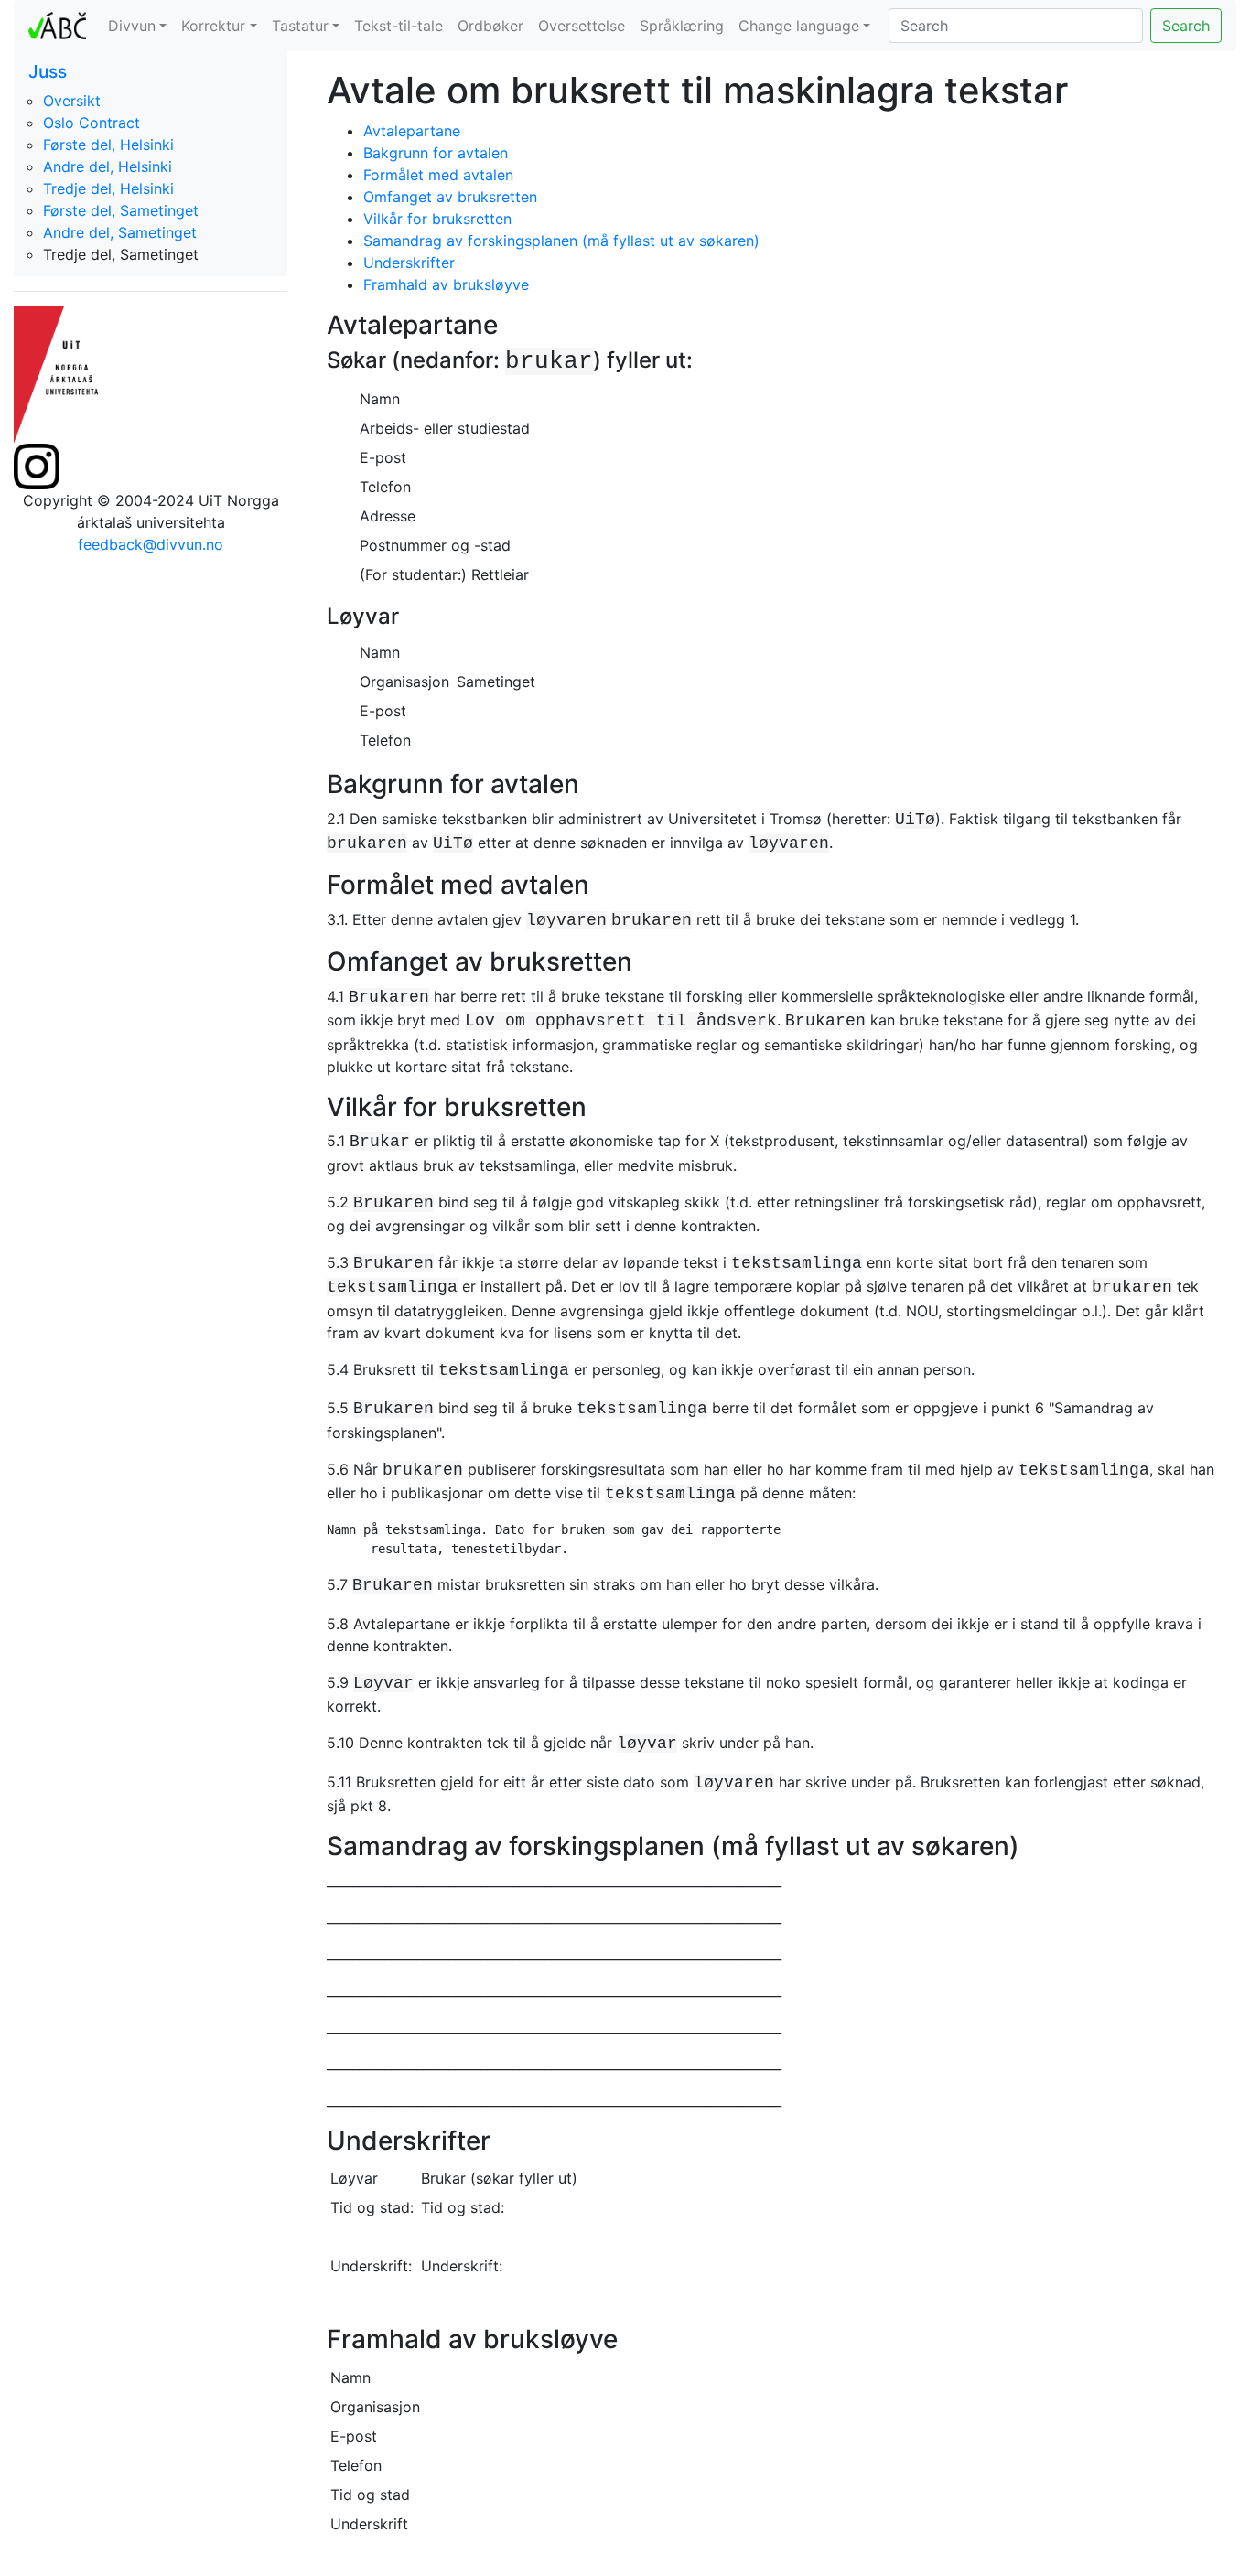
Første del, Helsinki (108, 145)
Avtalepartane (412, 131)
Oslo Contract (92, 123)
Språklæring (682, 26)
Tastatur (300, 26)
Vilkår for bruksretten (437, 219)
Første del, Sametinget (121, 210)
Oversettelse (582, 26)
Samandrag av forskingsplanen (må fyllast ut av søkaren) (561, 241)
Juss (48, 71)
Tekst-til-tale (399, 26)
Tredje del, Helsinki (108, 188)
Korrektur (213, 26)
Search (1186, 26)
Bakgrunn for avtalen (436, 153)
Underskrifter (409, 263)
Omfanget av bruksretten (450, 197)
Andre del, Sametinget (120, 232)
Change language (799, 26)
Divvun (132, 26)
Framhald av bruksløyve (446, 284)
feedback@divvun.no (151, 544)
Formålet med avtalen (438, 175)
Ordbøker (490, 26)
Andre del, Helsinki (108, 166)
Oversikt (72, 101)
